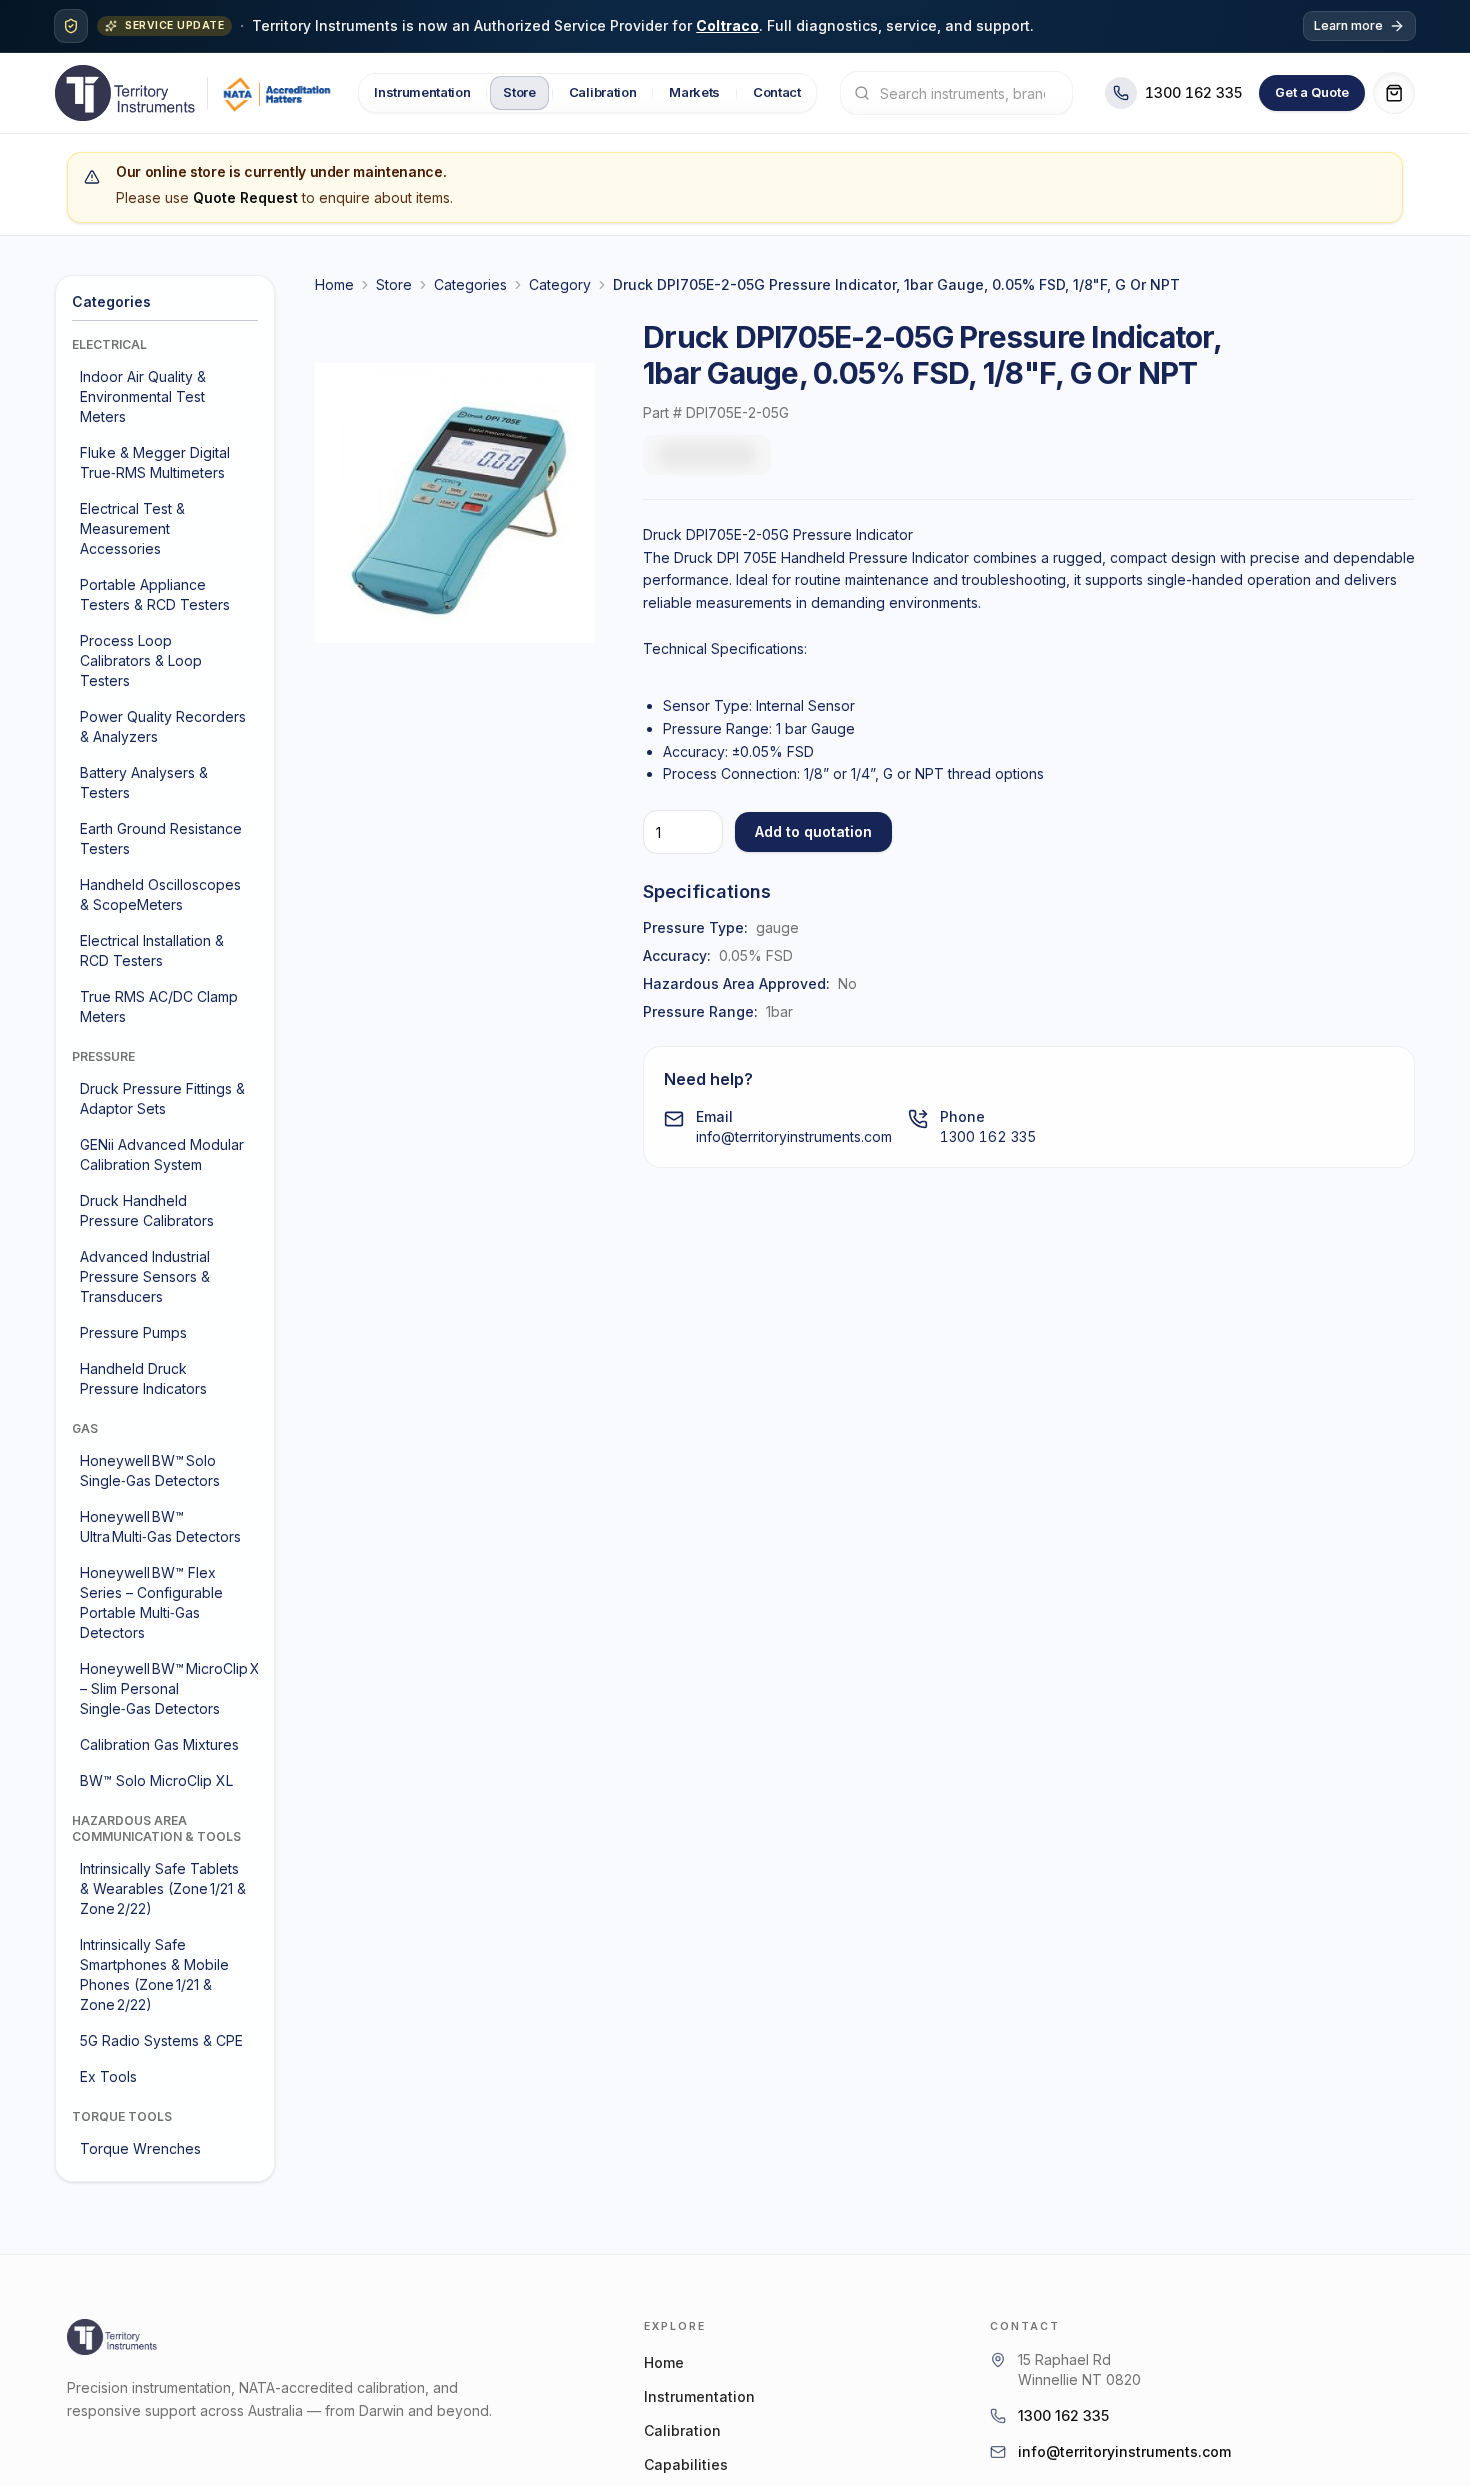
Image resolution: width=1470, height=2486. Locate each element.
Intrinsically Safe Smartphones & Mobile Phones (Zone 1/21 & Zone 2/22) (154, 1974)
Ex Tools (108, 2076)
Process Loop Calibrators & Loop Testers (141, 660)
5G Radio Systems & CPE (161, 2040)
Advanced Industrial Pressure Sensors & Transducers (145, 1276)
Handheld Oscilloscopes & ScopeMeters (160, 894)
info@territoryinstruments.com (794, 1136)
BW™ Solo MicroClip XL (156, 1780)
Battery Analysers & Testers (144, 782)
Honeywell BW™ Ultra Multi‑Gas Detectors (160, 1526)
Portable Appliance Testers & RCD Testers (155, 594)
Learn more (1348, 25)
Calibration (601, 92)
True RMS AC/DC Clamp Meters (159, 1006)
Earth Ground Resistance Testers (161, 838)
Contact (777, 92)
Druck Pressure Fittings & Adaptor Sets (162, 1098)
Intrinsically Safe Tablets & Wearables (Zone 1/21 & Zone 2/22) (163, 1888)
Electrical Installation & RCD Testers (152, 950)
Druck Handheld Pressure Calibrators (147, 1210)
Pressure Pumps (133, 1332)
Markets (694, 92)
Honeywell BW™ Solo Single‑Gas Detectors (150, 1470)
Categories (470, 284)
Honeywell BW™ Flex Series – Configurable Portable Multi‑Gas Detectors (151, 1602)
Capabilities (686, 2464)
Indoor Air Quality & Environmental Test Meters (143, 396)
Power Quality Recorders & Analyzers (163, 726)
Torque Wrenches (140, 2148)
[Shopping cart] (1394, 93)
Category (560, 284)
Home (334, 284)
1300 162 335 (988, 1136)
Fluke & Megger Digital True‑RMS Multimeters (155, 462)
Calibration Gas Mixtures (159, 1744)
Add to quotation (813, 831)
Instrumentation (422, 92)
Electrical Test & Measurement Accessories (132, 528)
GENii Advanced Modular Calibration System (162, 1154)
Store (519, 92)
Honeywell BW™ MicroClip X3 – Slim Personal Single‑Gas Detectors (167, 1688)
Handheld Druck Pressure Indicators (143, 1378)
